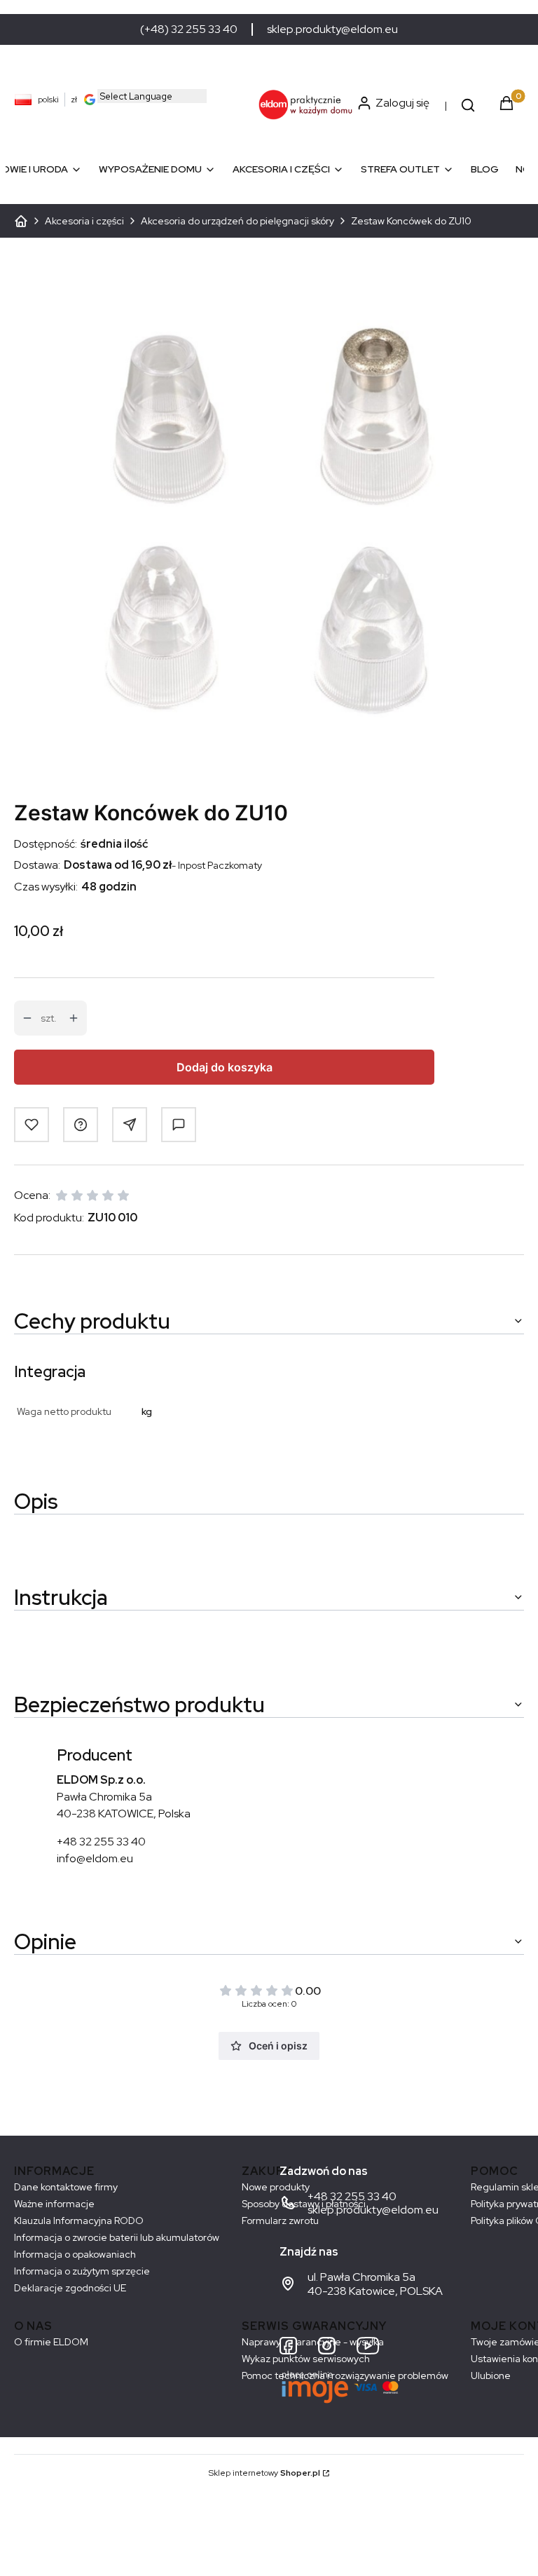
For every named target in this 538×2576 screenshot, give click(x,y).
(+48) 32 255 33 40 (189, 29)
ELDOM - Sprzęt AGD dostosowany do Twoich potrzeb (21, 221)
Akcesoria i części (84, 221)
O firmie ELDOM (51, 2342)
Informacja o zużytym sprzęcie (82, 2271)
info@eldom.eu (95, 1858)
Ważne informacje (54, 2204)
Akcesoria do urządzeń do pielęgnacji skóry (237, 221)
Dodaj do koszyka (225, 1067)
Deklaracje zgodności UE (70, 2288)
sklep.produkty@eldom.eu (332, 29)
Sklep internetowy (264, 2473)
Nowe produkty (276, 2187)
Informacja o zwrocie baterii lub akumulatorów (117, 2237)
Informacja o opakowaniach (75, 2254)
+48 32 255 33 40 (101, 1842)
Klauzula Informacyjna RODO (79, 2221)
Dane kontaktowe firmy (66, 2187)
